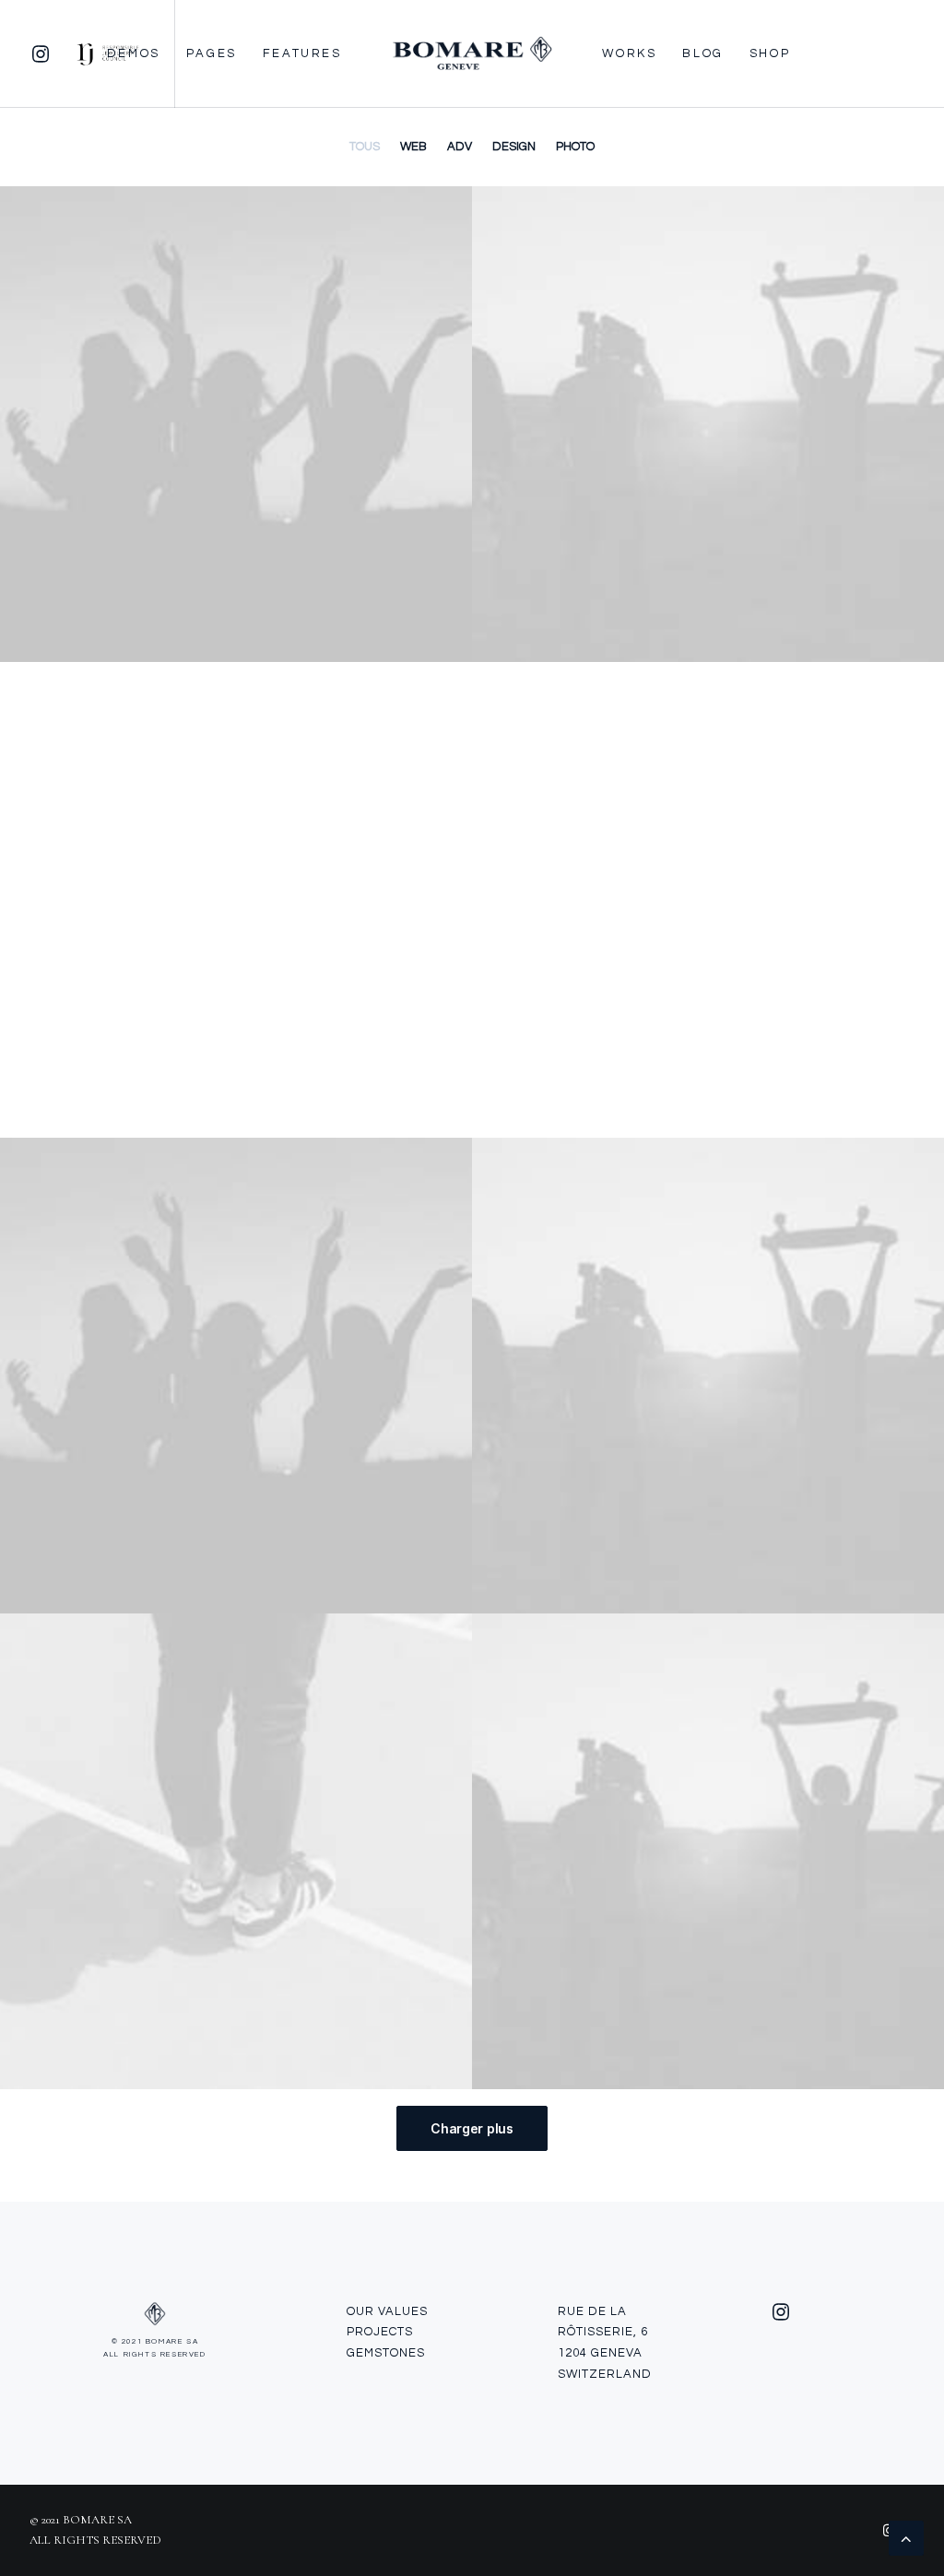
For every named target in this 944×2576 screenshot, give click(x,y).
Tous (365, 147)
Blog (702, 53)
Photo (575, 147)
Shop (770, 53)
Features (302, 53)
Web (413, 147)
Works (629, 53)
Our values (387, 2311)
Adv (460, 147)
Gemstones (386, 2353)
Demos (134, 53)
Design (514, 147)
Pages (212, 53)
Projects (380, 2332)
